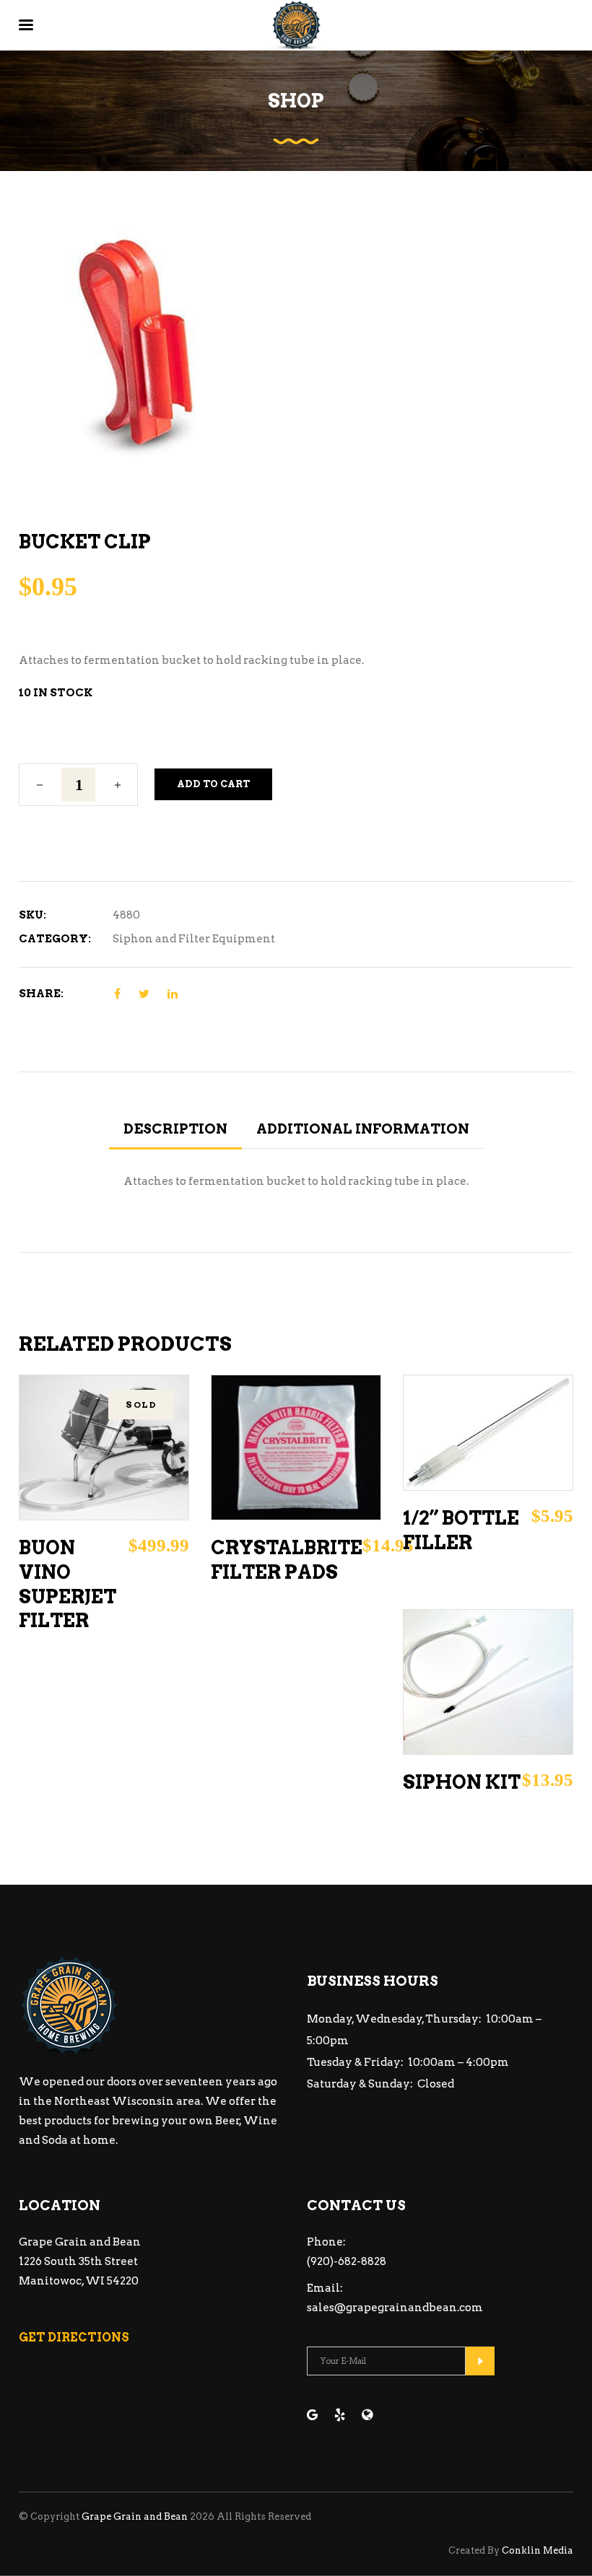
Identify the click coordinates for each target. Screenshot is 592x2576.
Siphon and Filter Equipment (194, 939)
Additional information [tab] (363, 1129)
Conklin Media (537, 2550)
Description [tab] (175, 1129)
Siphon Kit (462, 1782)
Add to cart (213, 784)
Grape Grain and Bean (135, 2516)
